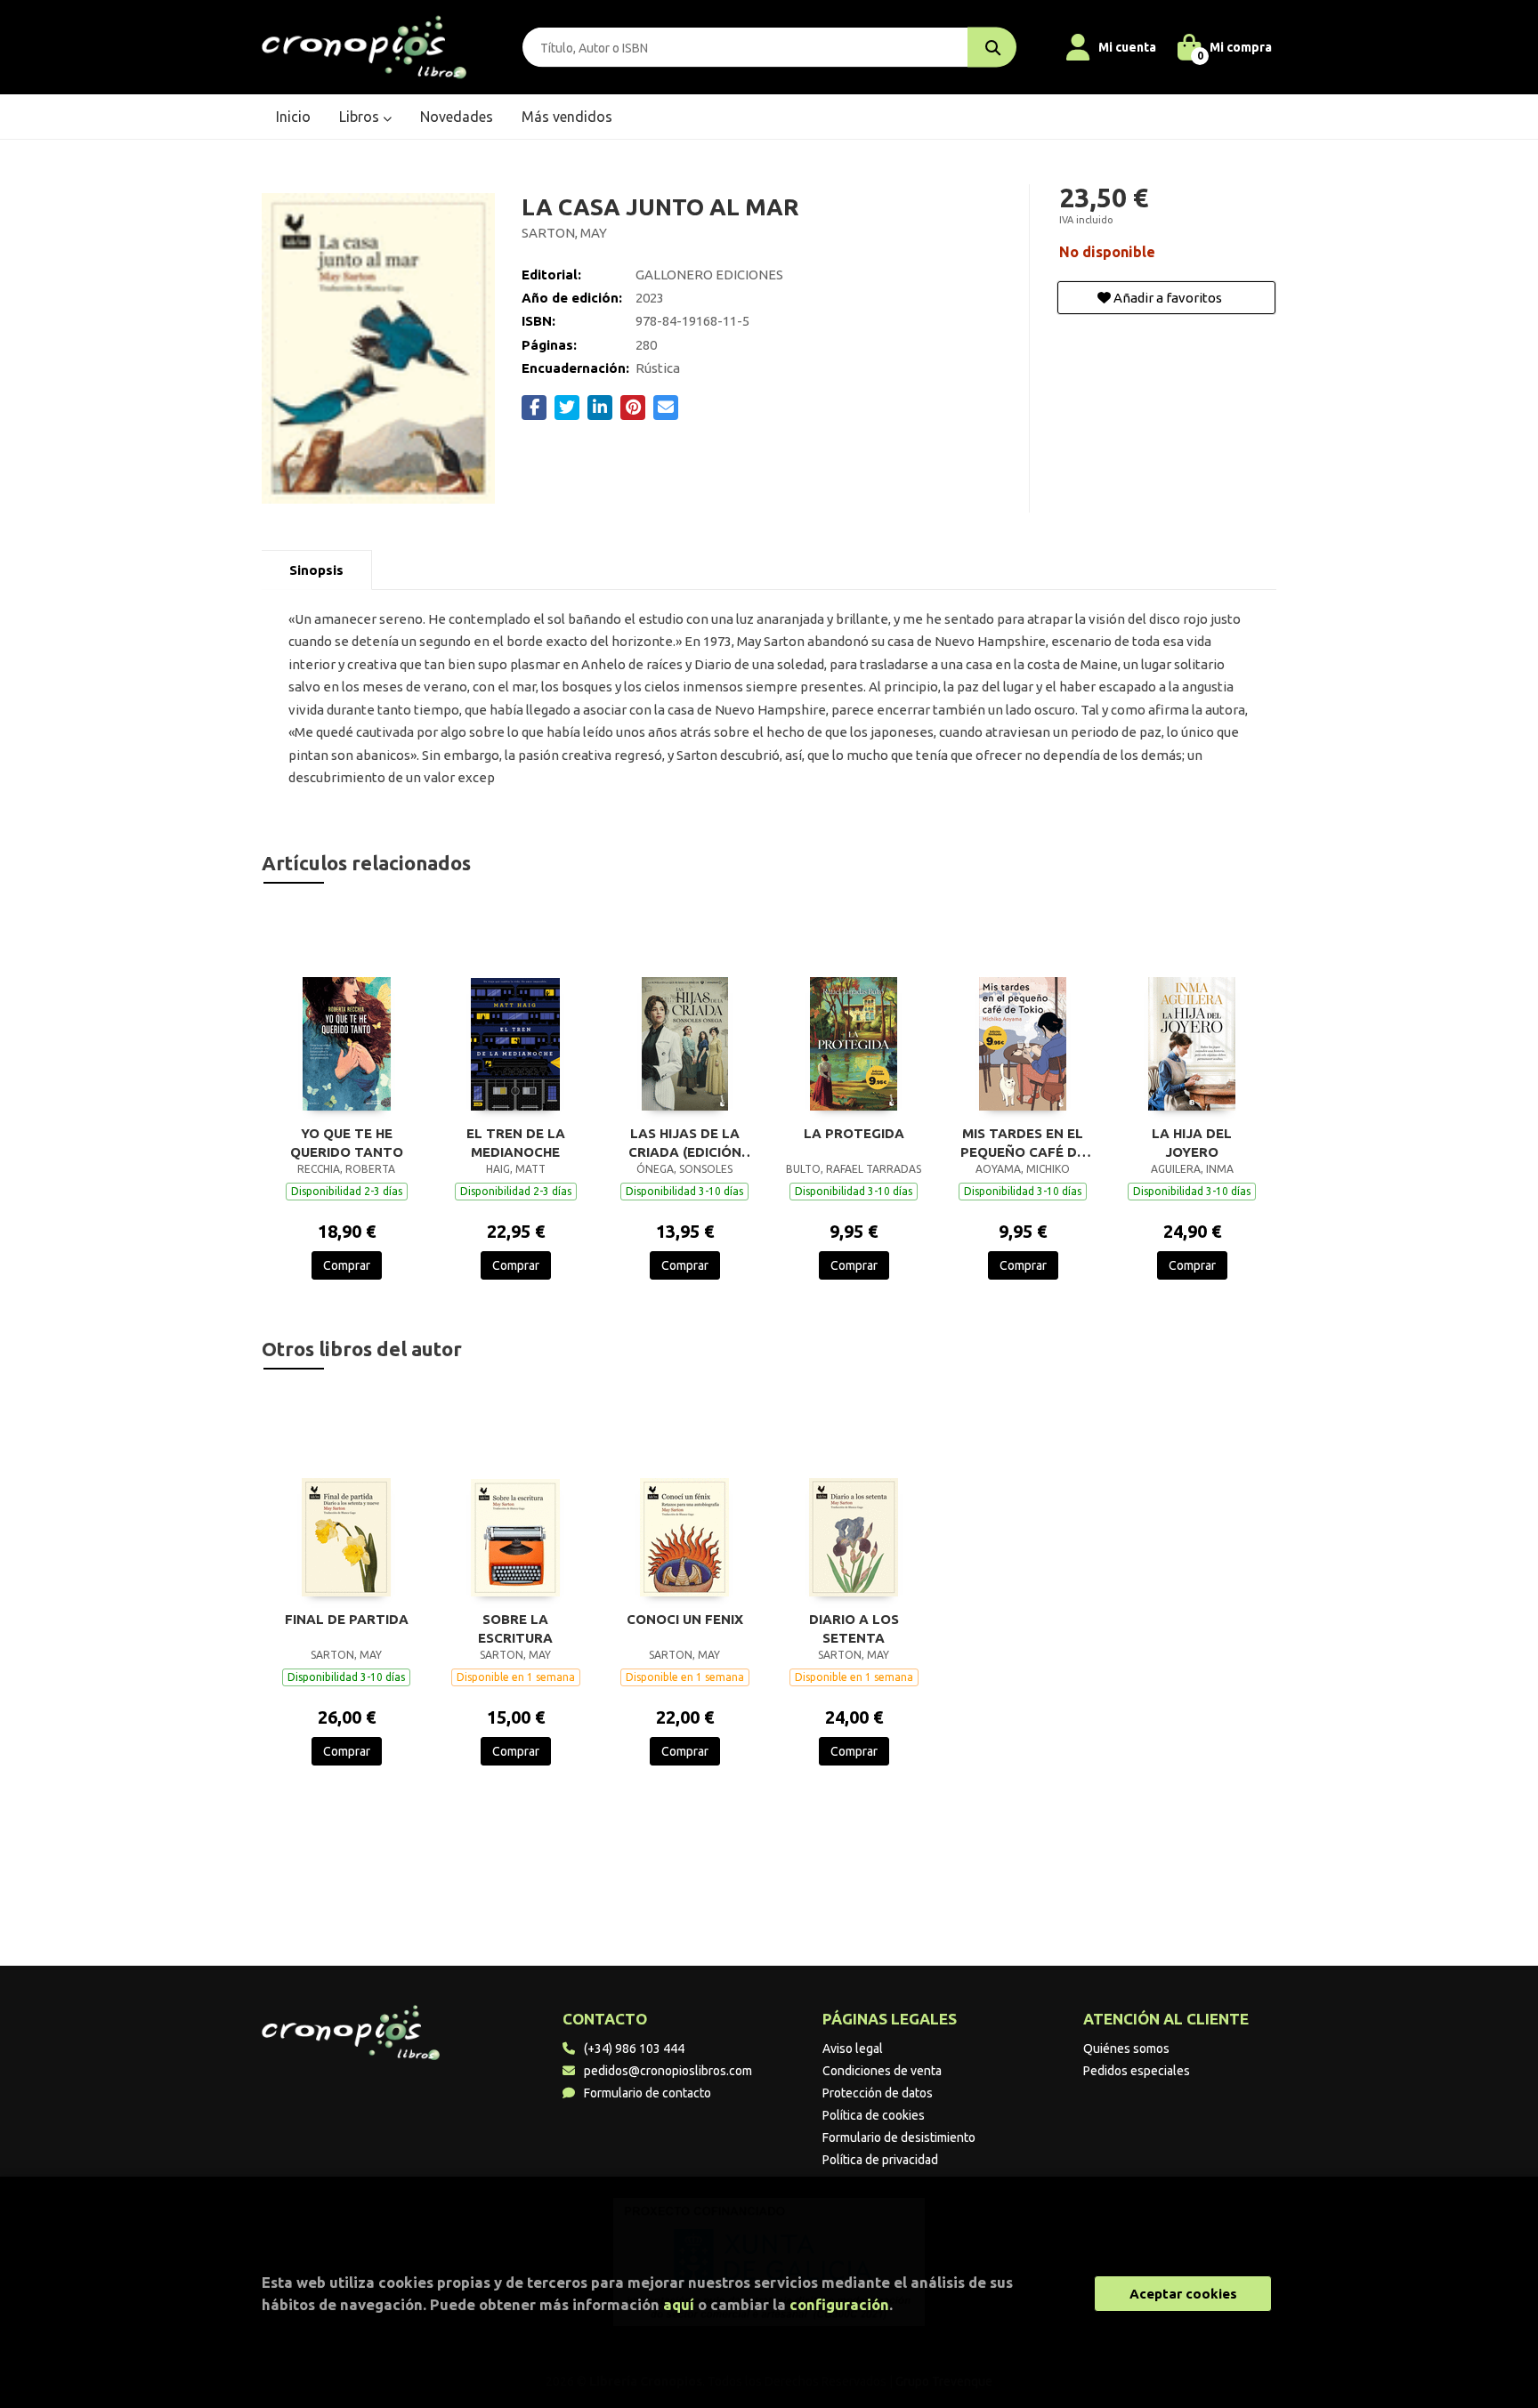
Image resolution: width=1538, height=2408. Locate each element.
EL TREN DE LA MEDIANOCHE (516, 1143)
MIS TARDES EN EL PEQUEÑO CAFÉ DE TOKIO (1023, 1143)
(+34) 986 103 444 (634, 2048)
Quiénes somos (1126, 2048)
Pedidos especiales (1137, 2071)
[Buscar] (992, 48)
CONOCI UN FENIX (685, 1619)
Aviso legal (853, 2048)
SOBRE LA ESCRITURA (515, 1628)
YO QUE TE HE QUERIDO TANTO (347, 1143)
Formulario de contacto (648, 2093)
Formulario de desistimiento (899, 2137)
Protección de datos (878, 2093)
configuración (839, 2304)
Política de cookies (874, 2115)
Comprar (347, 1265)
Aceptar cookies (1183, 2294)
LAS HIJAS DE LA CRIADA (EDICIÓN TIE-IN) (685, 1143)
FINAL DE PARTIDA (347, 1619)
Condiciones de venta (882, 2071)
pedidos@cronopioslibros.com (668, 2071)
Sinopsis (316, 570)
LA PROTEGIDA (854, 1133)
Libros (361, 117)
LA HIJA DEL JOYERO (1192, 1143)
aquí (679, 2304)
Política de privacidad (880, 2160)
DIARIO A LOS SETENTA (854, 1628)
